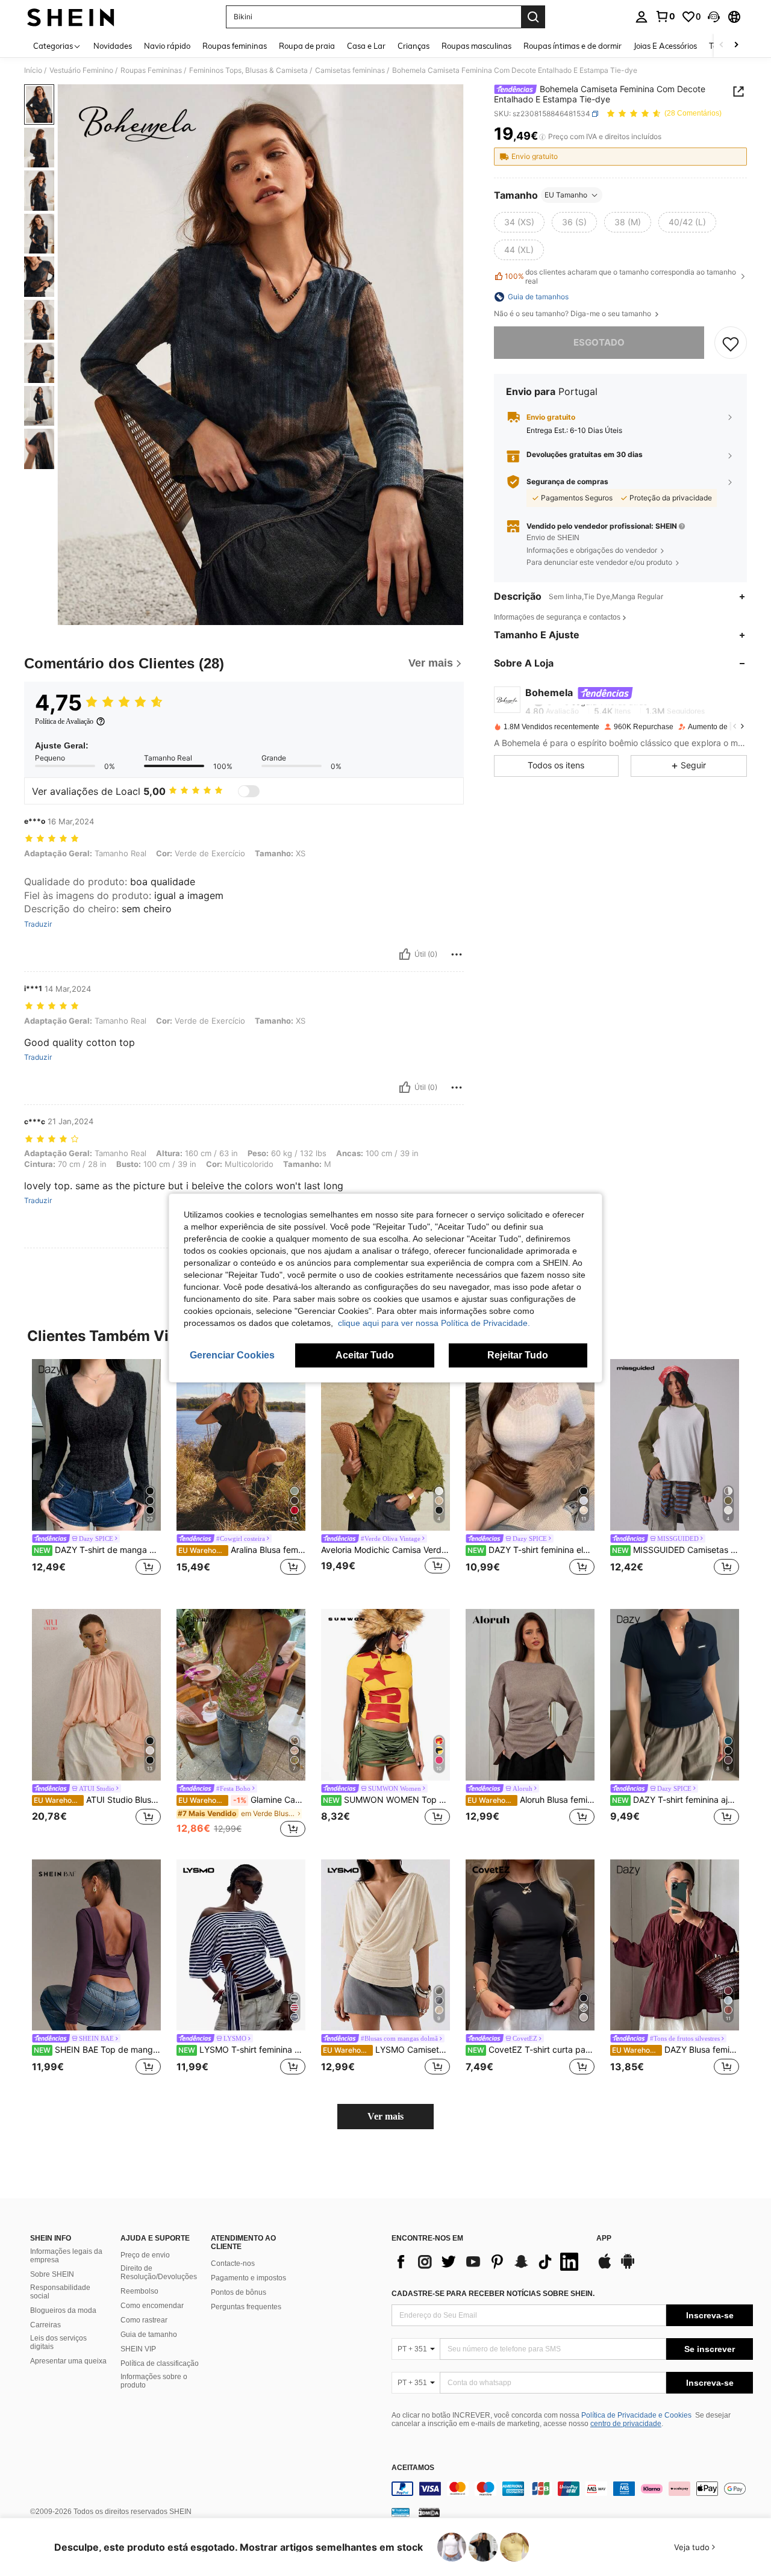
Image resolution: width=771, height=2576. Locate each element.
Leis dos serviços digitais (58, 2342)
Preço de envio (145, 2255)
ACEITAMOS (413, 2468)
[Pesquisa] (533, 17)
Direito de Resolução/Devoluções (159, 2273)
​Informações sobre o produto (154, 2381)
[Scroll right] (736, 45)
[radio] (519, 222)
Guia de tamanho (149, 2335)
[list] (488, 2262)
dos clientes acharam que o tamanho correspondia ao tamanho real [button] (620, 276)
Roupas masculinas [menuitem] (476, 46)
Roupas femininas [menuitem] (235, 46)
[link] (665, 16)
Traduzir (38, 924)
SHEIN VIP (138, 2349)
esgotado (599, 343)
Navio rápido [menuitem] (167, 46)
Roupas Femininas (151, 70)
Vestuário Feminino (81, 70)
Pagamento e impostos (248, 2278)
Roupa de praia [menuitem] (307, 46)
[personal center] (641, 17)
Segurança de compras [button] (567, 482)
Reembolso (139, 2291)
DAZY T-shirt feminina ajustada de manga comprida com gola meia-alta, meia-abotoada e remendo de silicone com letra (676, 1800)
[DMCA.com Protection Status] (429, 2512)
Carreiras (45, 2325)
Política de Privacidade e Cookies (636, 2415)
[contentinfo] (572, 2489)
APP (604, 2238)
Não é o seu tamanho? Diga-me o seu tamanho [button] (573, 314)
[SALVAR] (731, 343)
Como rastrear (144, 2320)
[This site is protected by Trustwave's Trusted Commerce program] (401, 2512)
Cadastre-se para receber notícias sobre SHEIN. (493, 2294)
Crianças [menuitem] (414, 46)
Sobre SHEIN (52, 2274)
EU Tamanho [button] (566, 195)
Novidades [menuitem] (113, 46)
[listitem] (96, 1474)
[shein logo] (71, 17)
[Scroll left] (722, 45)
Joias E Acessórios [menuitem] (665, 46)
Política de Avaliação (64, 721)
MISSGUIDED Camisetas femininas (676, 1550)
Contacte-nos (233, 2263)
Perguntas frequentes (246, 2307)
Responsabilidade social (60, 2292)
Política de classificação (160, 2363)
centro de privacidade (626, 2424)
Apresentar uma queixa (68, 2361)
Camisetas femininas (350, 70)
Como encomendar (152, 2306)
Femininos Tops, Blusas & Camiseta (248, 70)
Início (33, 70)
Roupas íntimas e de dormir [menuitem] (573, 46)
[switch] (249, 791)
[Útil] (405, 954)
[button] (714, 17)
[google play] (628, 2267)
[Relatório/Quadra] (457, 954)
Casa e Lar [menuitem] (366, 46)
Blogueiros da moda (63, 2310)
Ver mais (385, 2116)
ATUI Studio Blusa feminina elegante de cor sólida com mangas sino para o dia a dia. (97, 1800)
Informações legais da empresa (66, 2256)
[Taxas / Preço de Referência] (542, 137)
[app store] (605, 2267)
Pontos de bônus (239, 2292)
